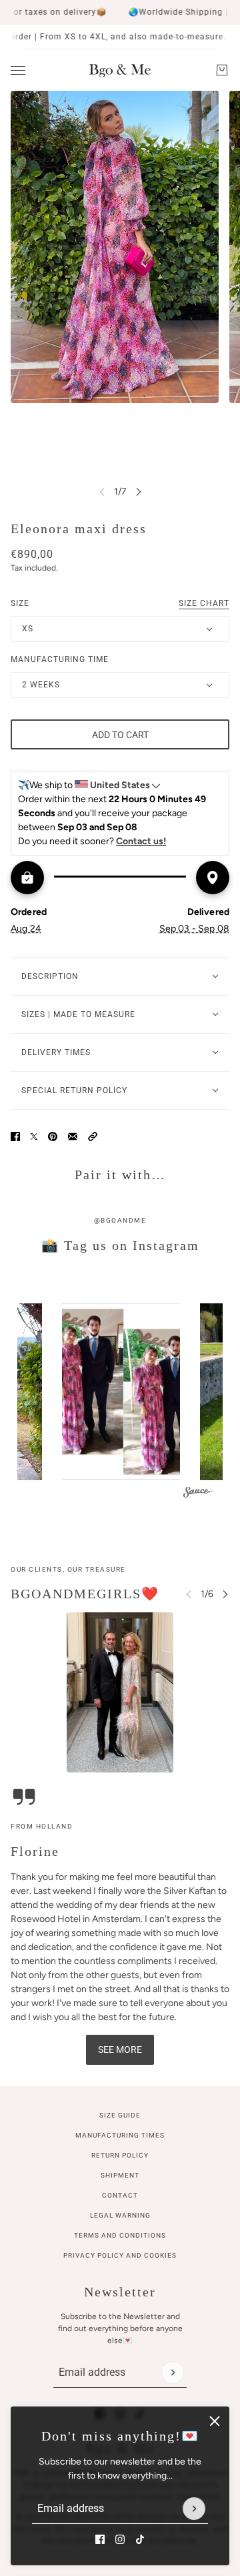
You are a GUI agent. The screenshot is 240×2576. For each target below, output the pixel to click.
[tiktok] (140, 2539)
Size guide (120, 2115)
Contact (120, 2195)
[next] (139, 492)
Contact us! (141, 841)
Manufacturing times (120, 2135)
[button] (93, 1137)
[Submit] (194, 2509)
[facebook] (100, 2539)
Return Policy (120, 2155)
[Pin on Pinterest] (53, 1137)
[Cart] (222, 70)
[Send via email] (73, 1137)
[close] (215, 2421)
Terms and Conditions (120, 2235)
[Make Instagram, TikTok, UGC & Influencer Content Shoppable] (198, 1494)
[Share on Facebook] (15, 1137)
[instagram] (120, 2539)
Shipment (120, 2175)
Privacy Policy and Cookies (120, 2255)
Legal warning (120, 2215)
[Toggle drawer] (18, 70)
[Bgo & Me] (120, 70)
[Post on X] (34, 1137)
